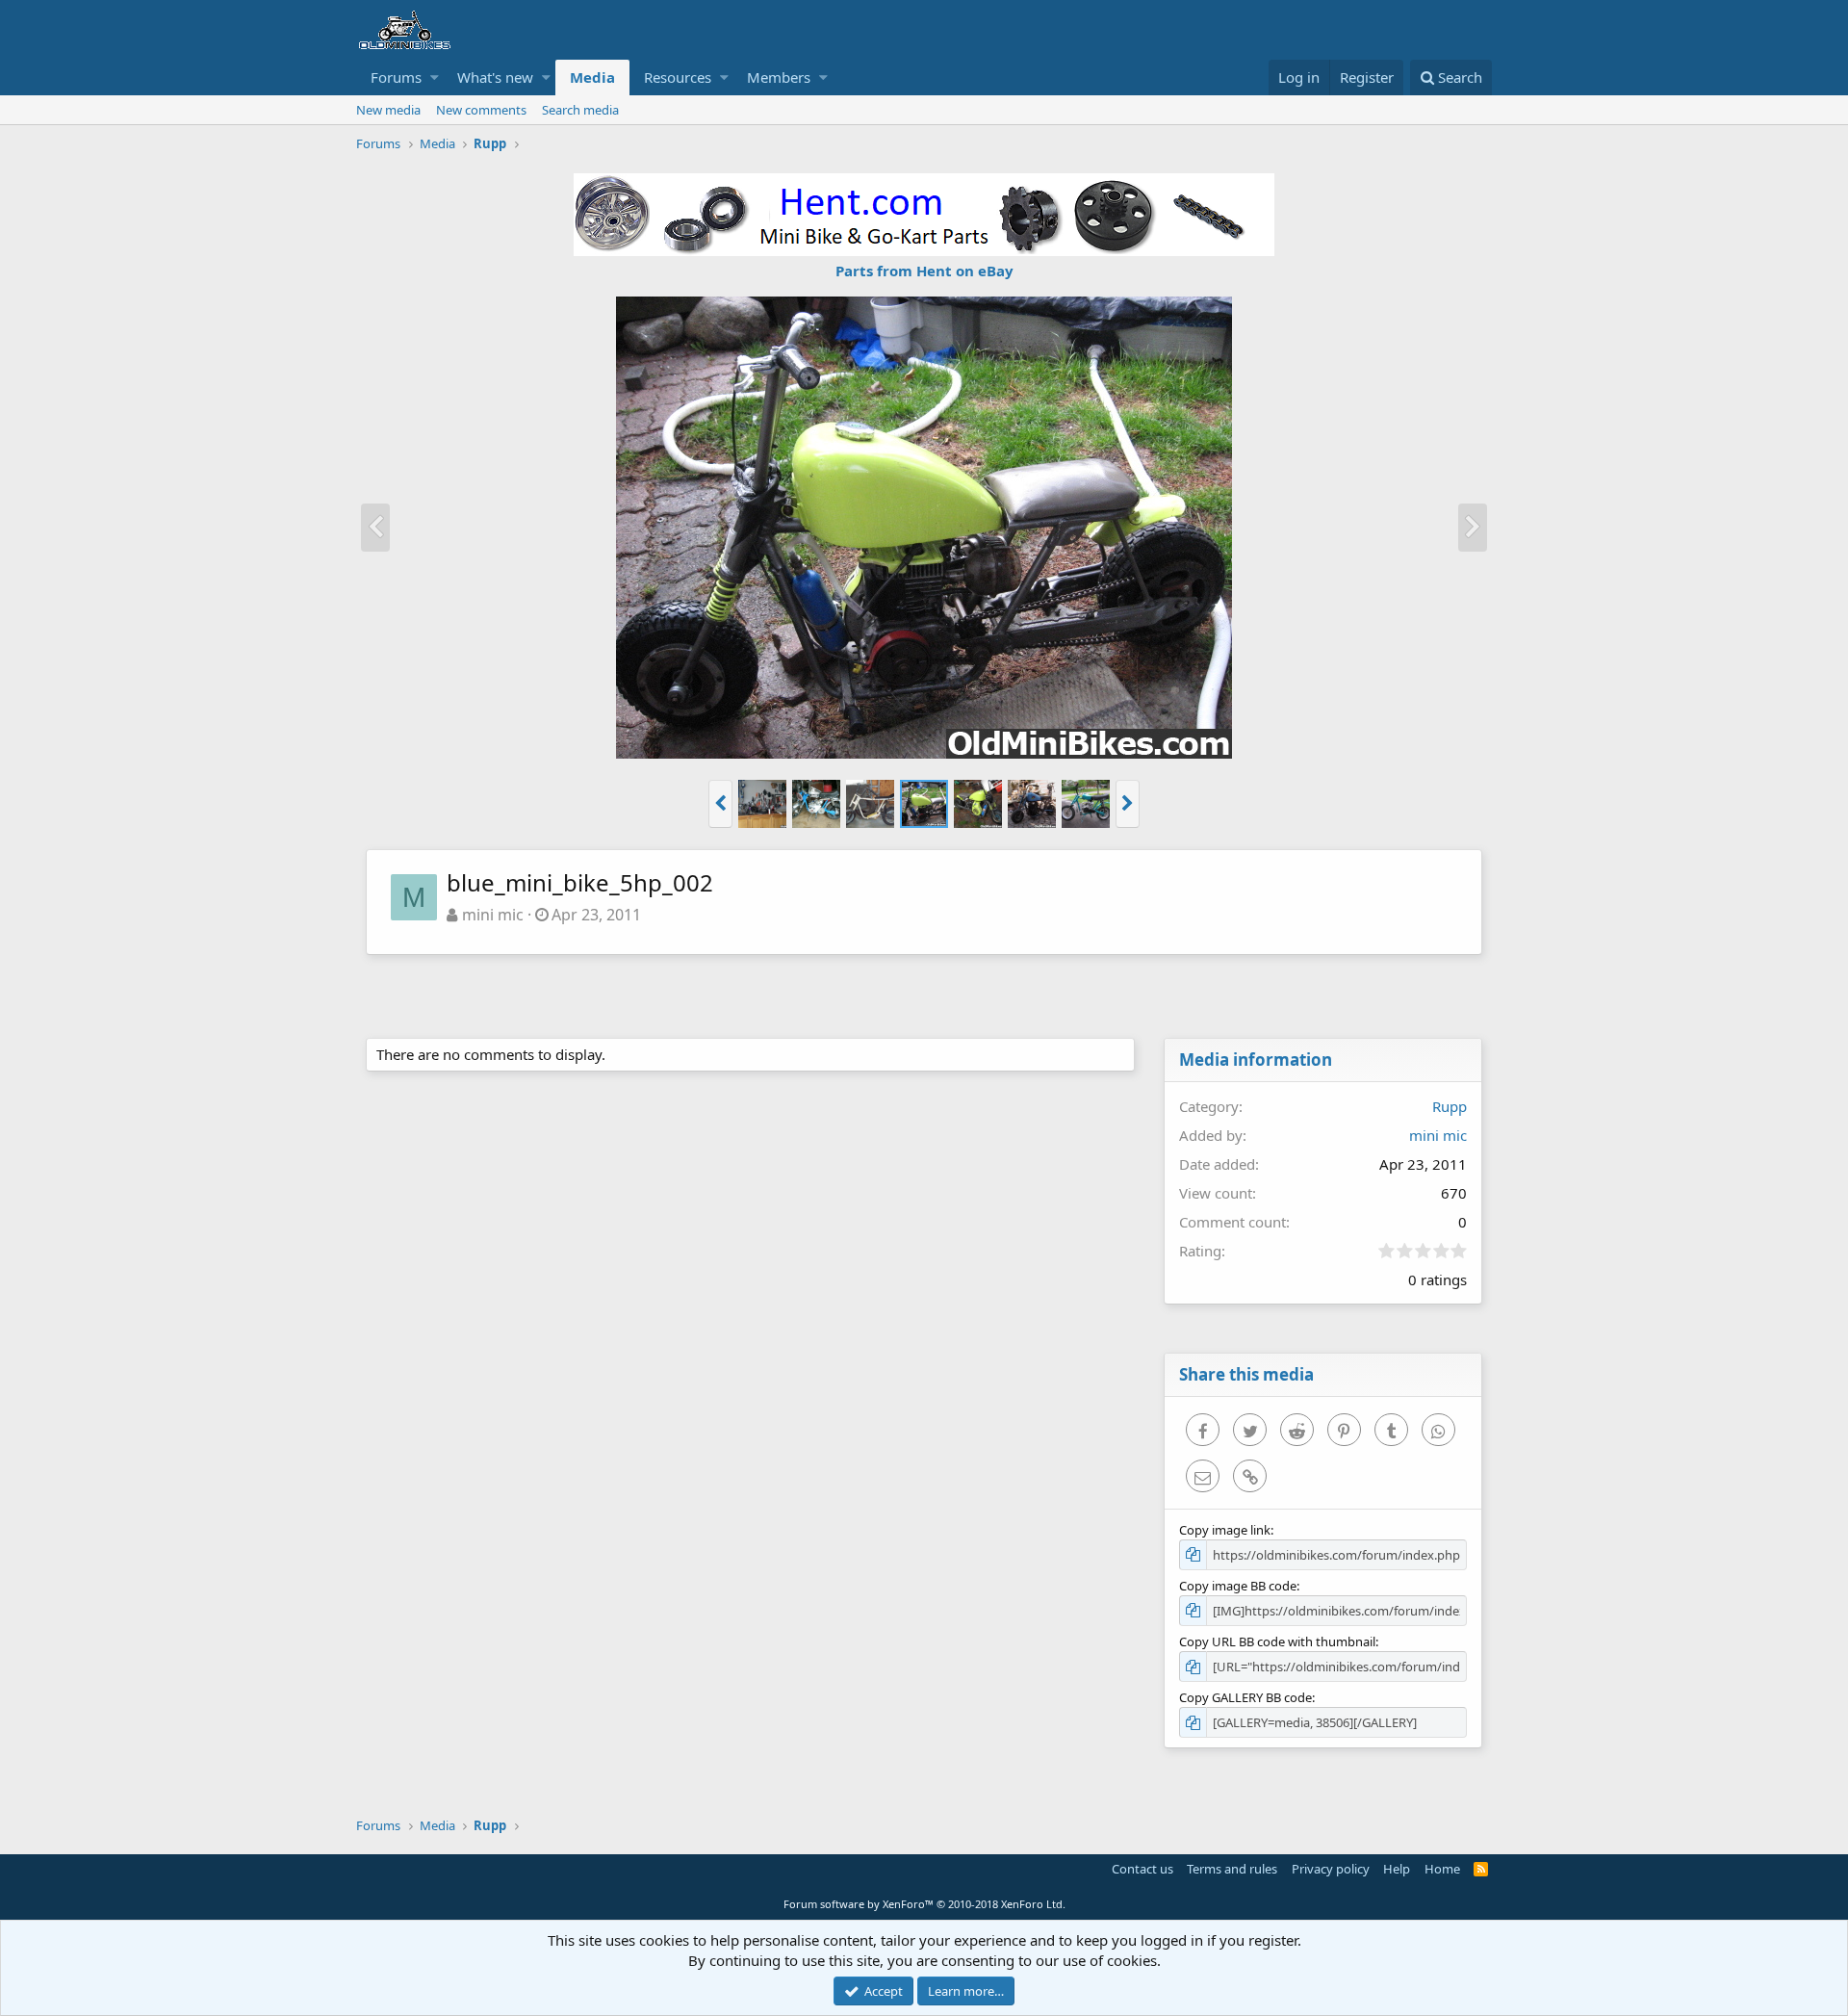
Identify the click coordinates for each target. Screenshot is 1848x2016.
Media (592, 77)
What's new (495, 77)
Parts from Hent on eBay (924, 271)
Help (1397, 1869)
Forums (396, 77)
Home (1442, 1869)
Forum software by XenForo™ (924, 1904)
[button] (435, 78)
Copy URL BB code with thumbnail (1277, 1641)
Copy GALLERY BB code (1245, 1697)
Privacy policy (1331, 1869)
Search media (580, 110)
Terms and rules (1232, 1869)
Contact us (1142, 1869)
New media (388, 110)
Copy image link (1225, 1530)
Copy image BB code (1238, 1586)
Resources (678, 77)
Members (779, 77)
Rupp (1450, 1106)
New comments (481, 110)
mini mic (493, 915)
